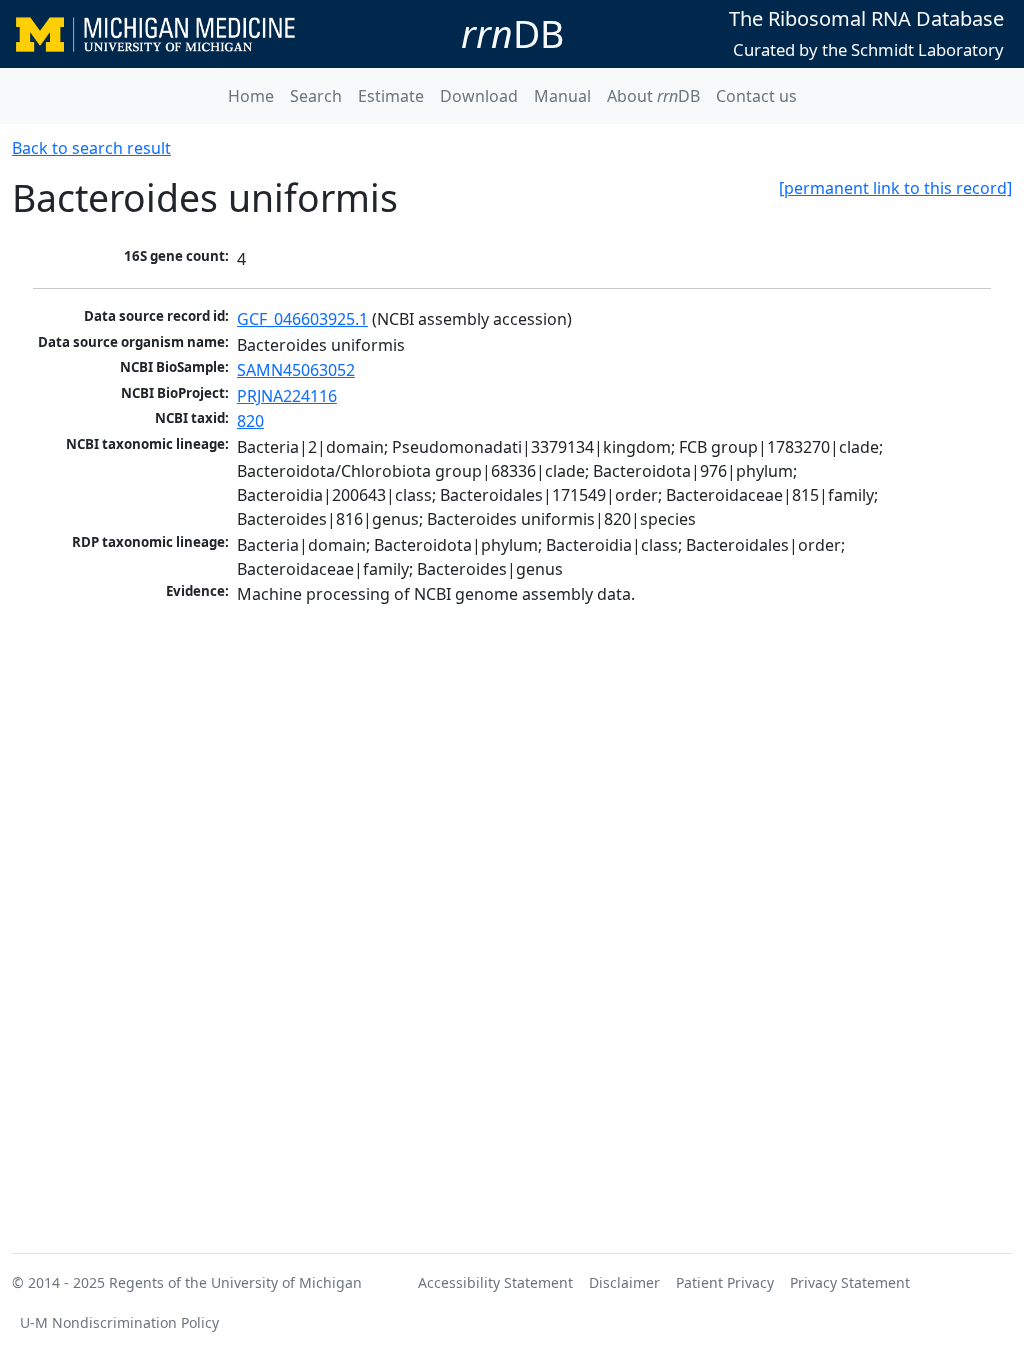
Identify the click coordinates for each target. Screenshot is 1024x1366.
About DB (653, 96)
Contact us (756, 96)
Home (251, 96)
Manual (562, 96)
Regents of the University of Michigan (235, 1282)
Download (479, 96)
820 (250, 421)
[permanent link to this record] (895, 188)
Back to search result (91, 148)
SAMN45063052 (296, 370)
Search (316, 96)
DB (512, 33)
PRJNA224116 (287, 396)
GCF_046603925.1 (302, 319)
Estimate (391, 96)
